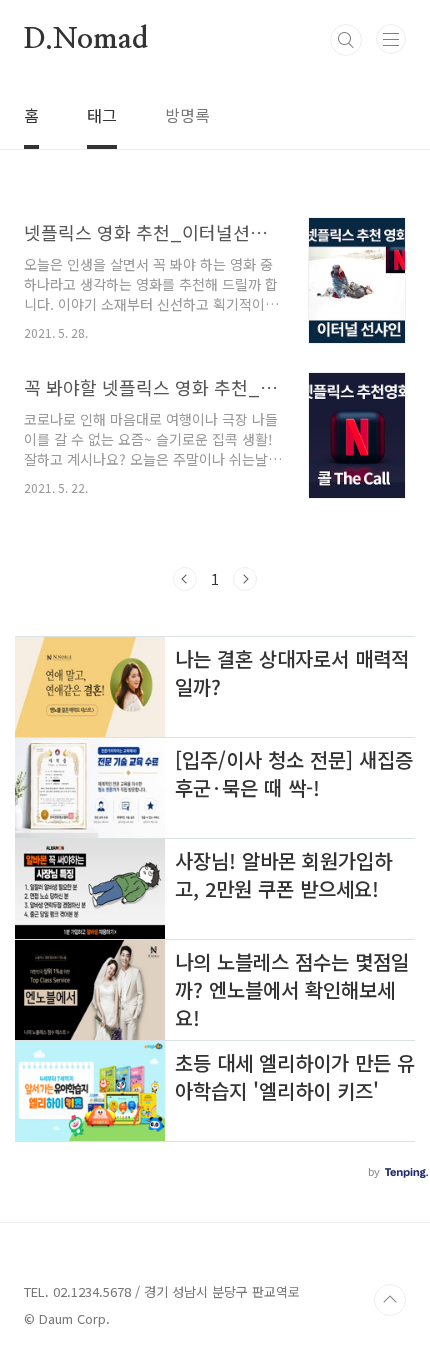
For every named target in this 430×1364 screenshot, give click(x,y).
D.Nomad (86, 40)
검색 (346, 40)
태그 (102, 115)
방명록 (187, 115)
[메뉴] (391, 39)
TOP (390, 1300)
